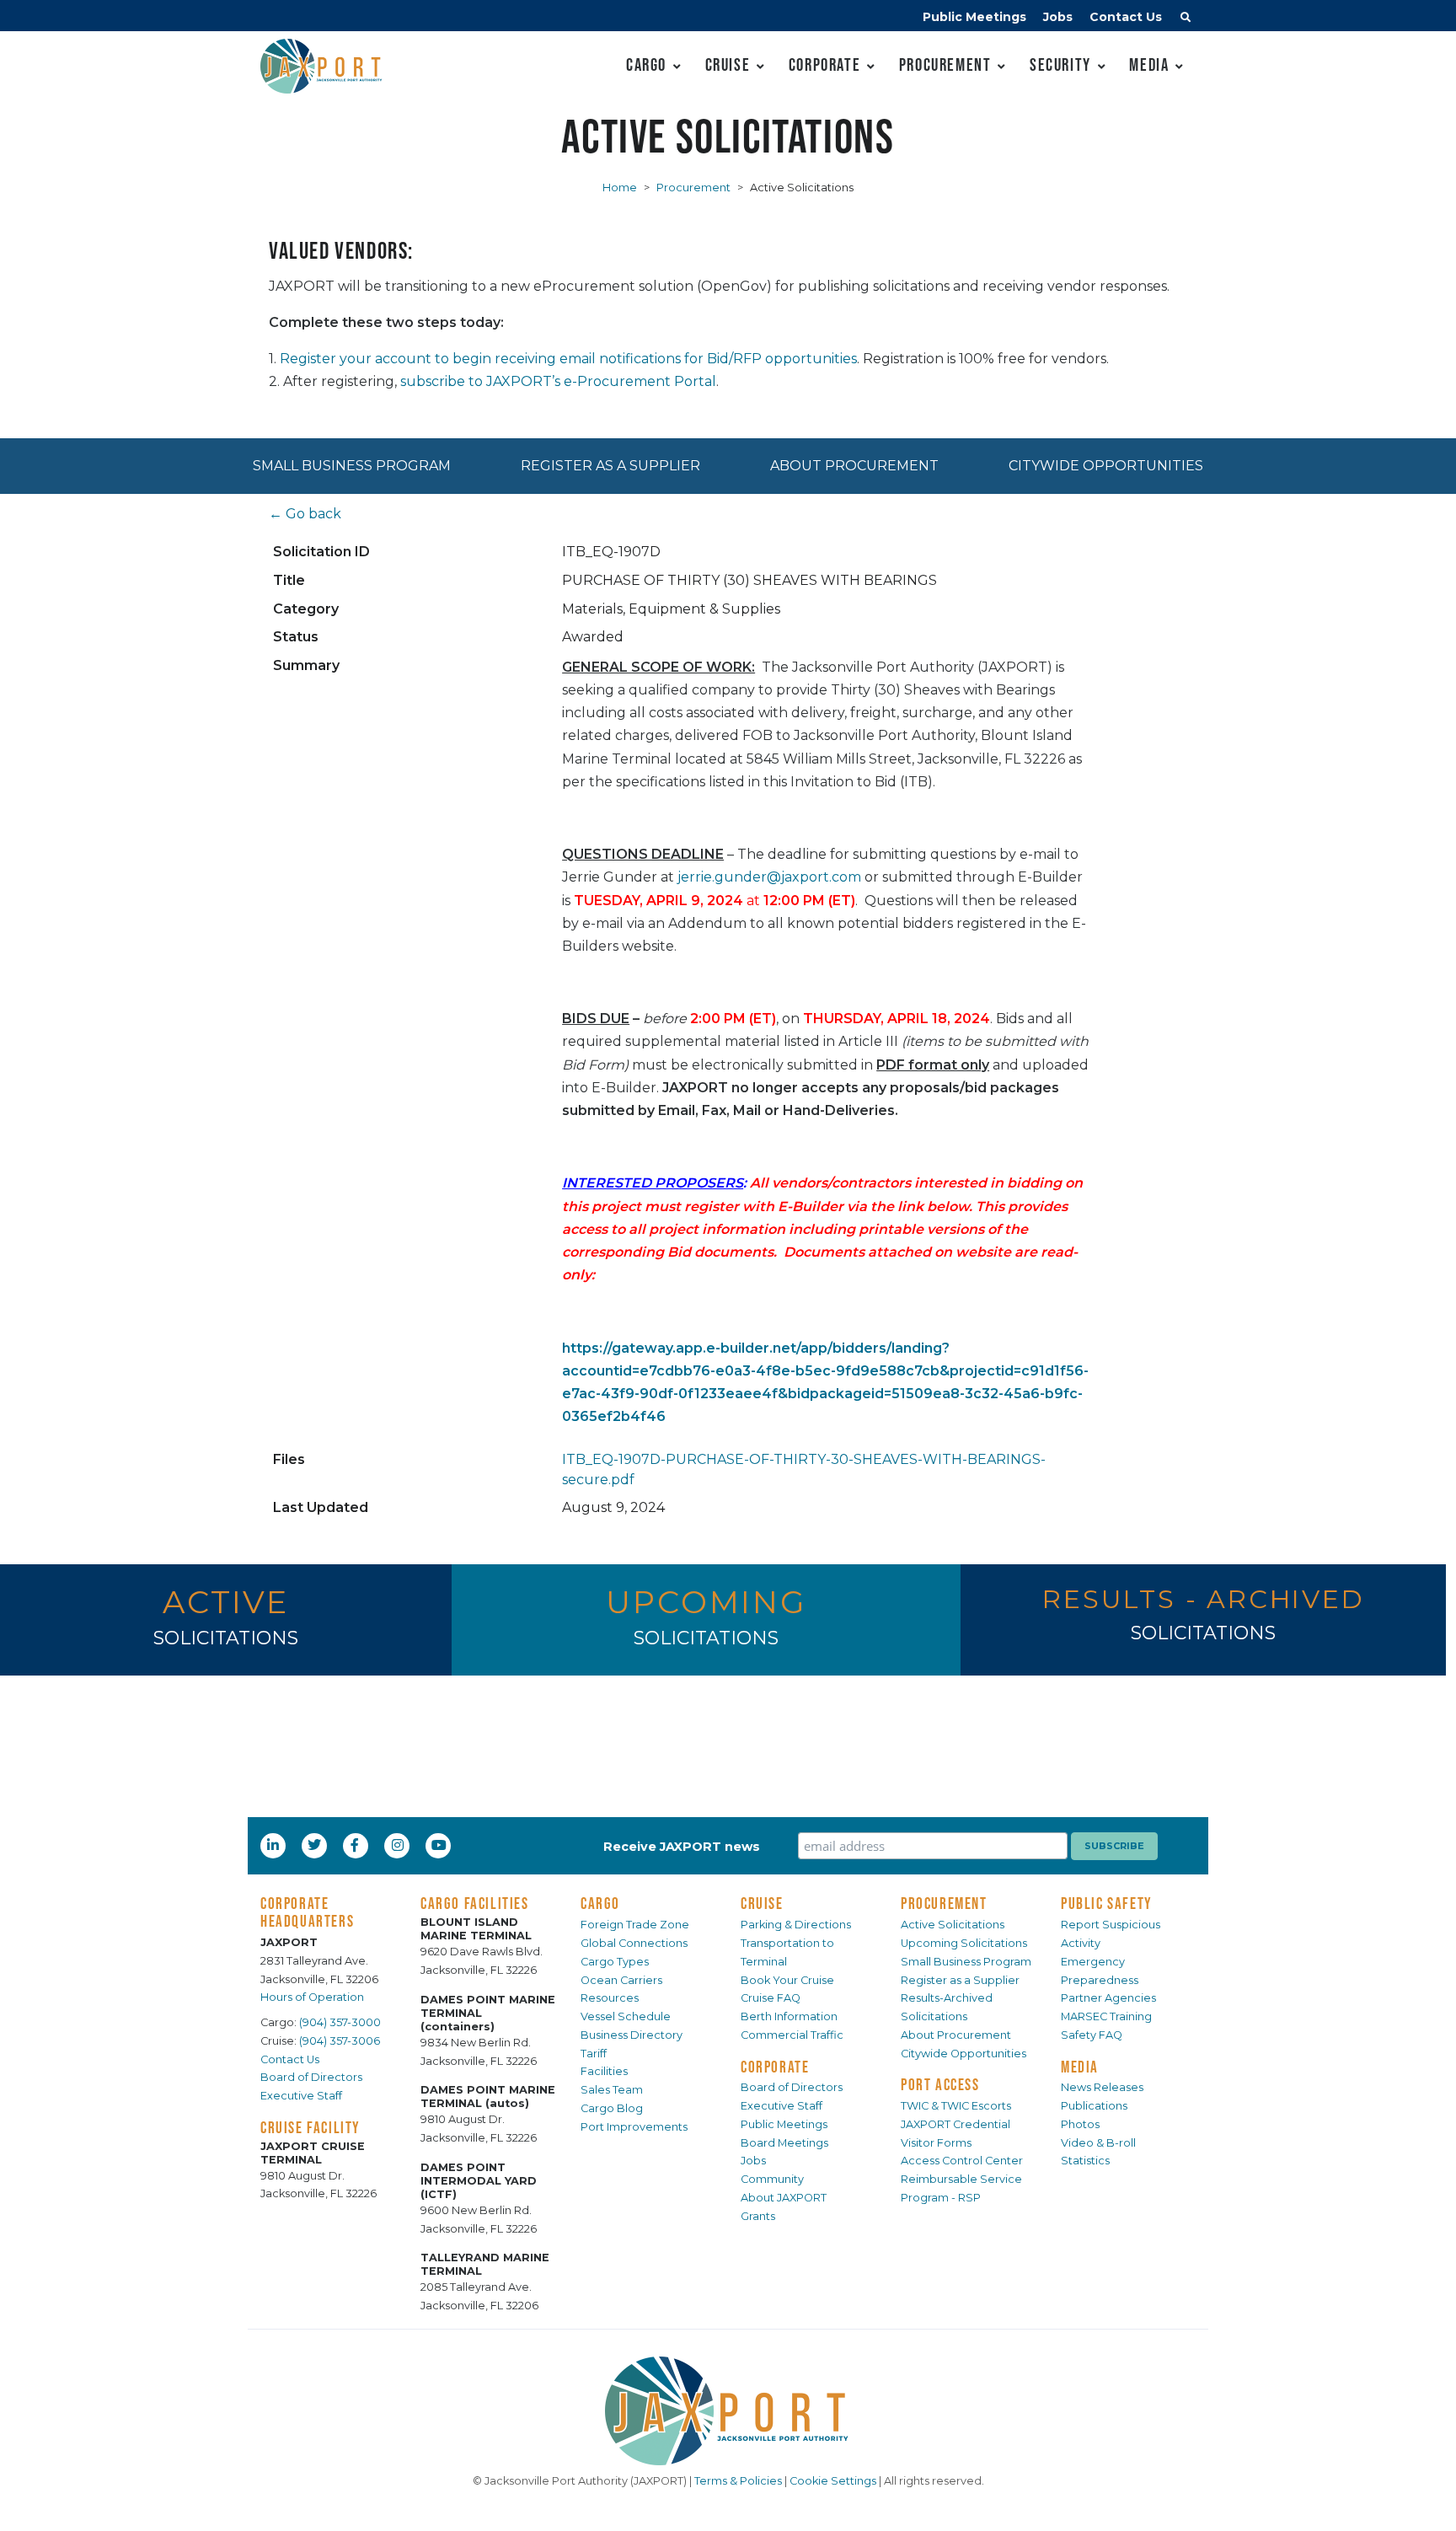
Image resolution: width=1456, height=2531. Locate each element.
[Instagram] (399, 1845)
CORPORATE (775, 2067)
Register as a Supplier (610, 466)
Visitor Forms (936, 2143)
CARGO (600, 1903)
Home (620, 188)
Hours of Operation (312, 1997)
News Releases (1102, 2087)
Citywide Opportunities (1106, 466)
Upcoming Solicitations (964, 1943)
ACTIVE (226, 1602)
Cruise (728, 64)
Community (772, 2179)
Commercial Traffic (792, 2035)
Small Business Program (352, 466)
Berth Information (789, 2016)
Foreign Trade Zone (635, 1925)
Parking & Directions (796, 1925)
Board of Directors (311, 2077)
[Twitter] (316, 1845)
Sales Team (612, 2090)
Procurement (945, 64)
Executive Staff (301, 2096)
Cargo (646, 64)
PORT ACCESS (940, 2084)
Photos (1080, 2124)
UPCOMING (706, 1602)
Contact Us (1126, 17)
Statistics (1085, 2161)
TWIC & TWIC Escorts (956, 2106)
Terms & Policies (738, 2481)
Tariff (594, 2054)
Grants (758, 2216)
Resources (610, 1998)
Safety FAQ (1092, 2035)
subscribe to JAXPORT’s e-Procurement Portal (558, 381)
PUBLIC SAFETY (1107, 1903)
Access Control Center (962, 2161)
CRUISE (762, 1903)
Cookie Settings (833, 2481)
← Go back (305, 514)
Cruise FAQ (771, 1998)
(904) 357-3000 (340, 2022)
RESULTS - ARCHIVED (1203, 1599)
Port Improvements (634, 2127)
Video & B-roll (1098, 2143)
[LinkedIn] (275, 1845)
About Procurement (854, 466)
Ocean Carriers (621, 1980)
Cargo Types (615, 1962)
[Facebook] (355, 1845)
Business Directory (632, 2035)
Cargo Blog (612, 2108)
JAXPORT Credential (955, 2124)
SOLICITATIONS (226, 1638)
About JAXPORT (784, 2198)
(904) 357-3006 (340, 2041)
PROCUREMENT (944, 1903)
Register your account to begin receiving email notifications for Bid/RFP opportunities (568, 359)
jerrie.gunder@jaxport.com (769, 877)
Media (1149, 64)
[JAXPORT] (728, 2411)
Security (1060, 64)
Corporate (824, 64)
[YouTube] (441, 1845)
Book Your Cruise (787, 1980)
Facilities (604, 2071)
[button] (1186, 19)
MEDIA (1080, 2067)
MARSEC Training (1106, 2016)
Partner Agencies (1108, 1998)
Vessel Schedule (626, 2016)
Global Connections (634, 1943)
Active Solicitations (953, 1925)
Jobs (1058, 17)
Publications (1094, 2106)
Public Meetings (974, 17)
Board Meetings (784, 2143)
